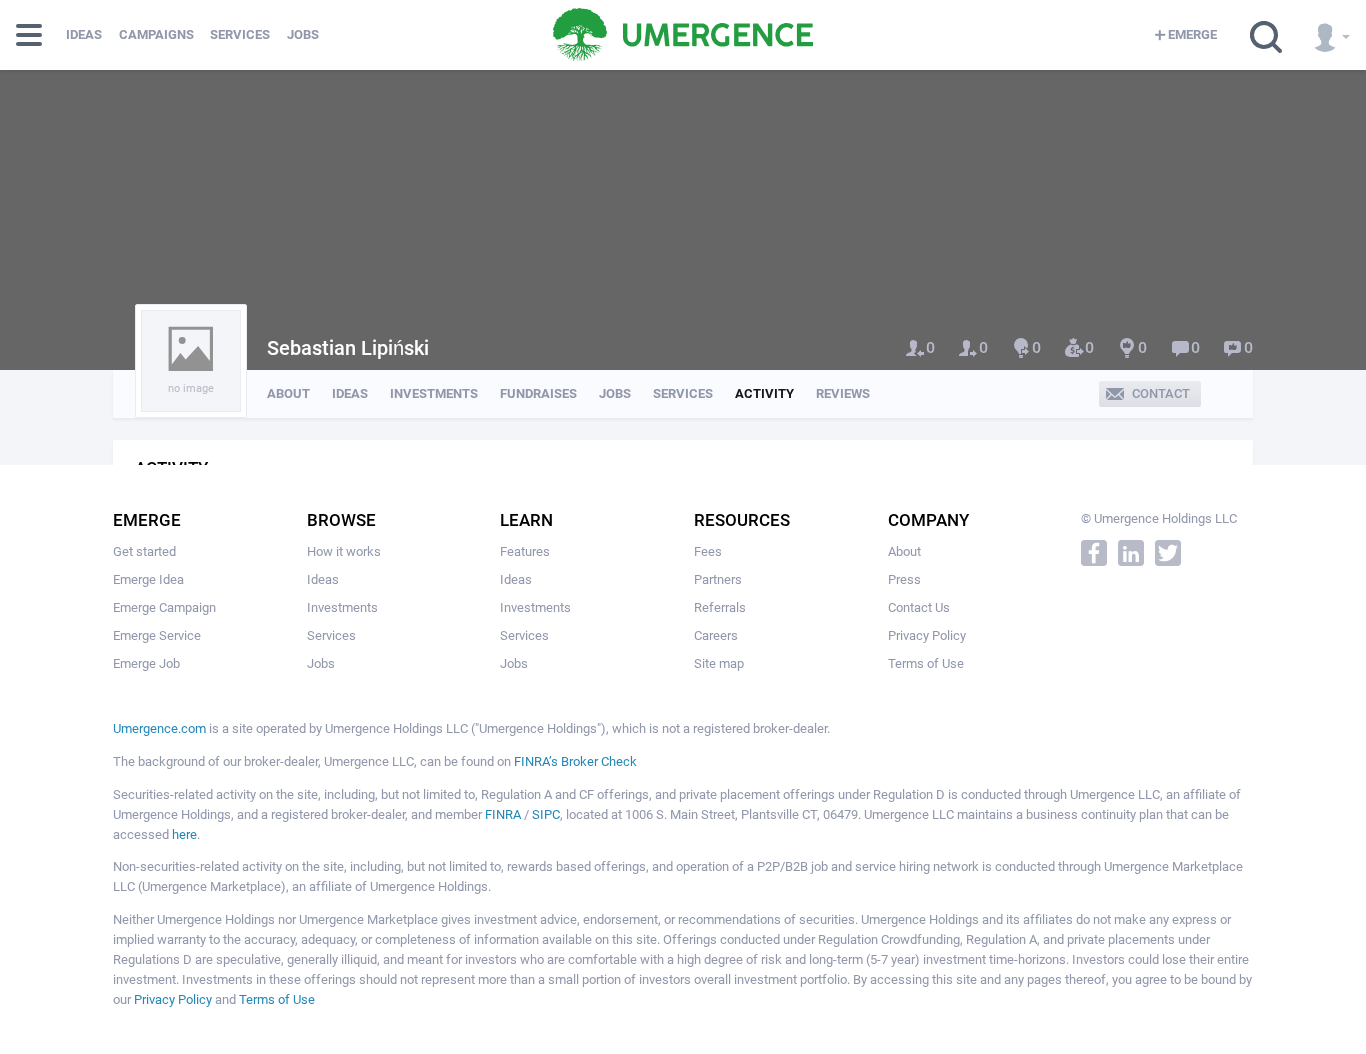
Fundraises (538, 393)
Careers (716, 635)
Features (525, 551)
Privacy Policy (927, 635)
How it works (344, 551)
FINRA (503, 814)
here (184, 834)
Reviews (843, 393)
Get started (144, 551)
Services (240, 34)
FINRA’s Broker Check (575, 761)
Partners (718, 579)
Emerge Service (157, 635)
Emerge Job (146, 663)
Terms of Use (926, 663)
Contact (1161, 393)
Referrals (720, 607)
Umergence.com (159, 728)
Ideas (84, 34)
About (288, 393)
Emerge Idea (148, 579)
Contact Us (919, 607)
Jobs (303, 34)
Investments (434, 393)
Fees (708, 551)
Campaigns (156, 34)
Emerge (1192, 34)
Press (904, 579)
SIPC (546, 814)
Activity (764, 393)
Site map (719, 663)
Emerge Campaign (164, 607)
